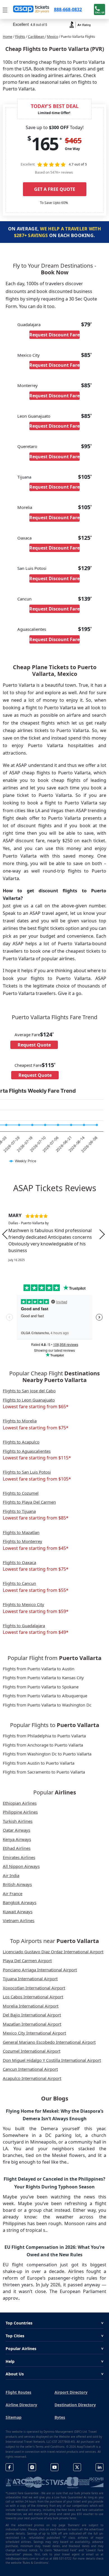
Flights (20, 37)
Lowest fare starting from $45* (36, 1548)
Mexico (53, 37)
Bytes (60, 2417)
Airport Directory (71, 2392)
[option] (54, 1234)
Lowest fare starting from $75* (36, 1428)
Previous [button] (5, 1234)
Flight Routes (18, 2392)
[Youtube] (54, 2467)
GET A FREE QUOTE (55, 189)
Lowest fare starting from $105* (37, 1479)
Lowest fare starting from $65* (36, 1407)
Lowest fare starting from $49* (36, 1632)
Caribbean (36, 37)
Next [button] (102, 1234)
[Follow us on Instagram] (32, 2467)
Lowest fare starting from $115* (37, 1458)
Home (8, 37)
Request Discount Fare (54, 335)
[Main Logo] (31, 9)
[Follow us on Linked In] (99, 2467)
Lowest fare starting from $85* (36, 1518)
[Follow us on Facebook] (10, 2467)
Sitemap (14, 2417)
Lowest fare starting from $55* (36, 1590)
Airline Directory (21, 2405)
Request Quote (34, 1045)
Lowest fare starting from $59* (36, 1611)
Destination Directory (75, 2405)
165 (45, 144)
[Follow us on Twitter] (77, 2467)
